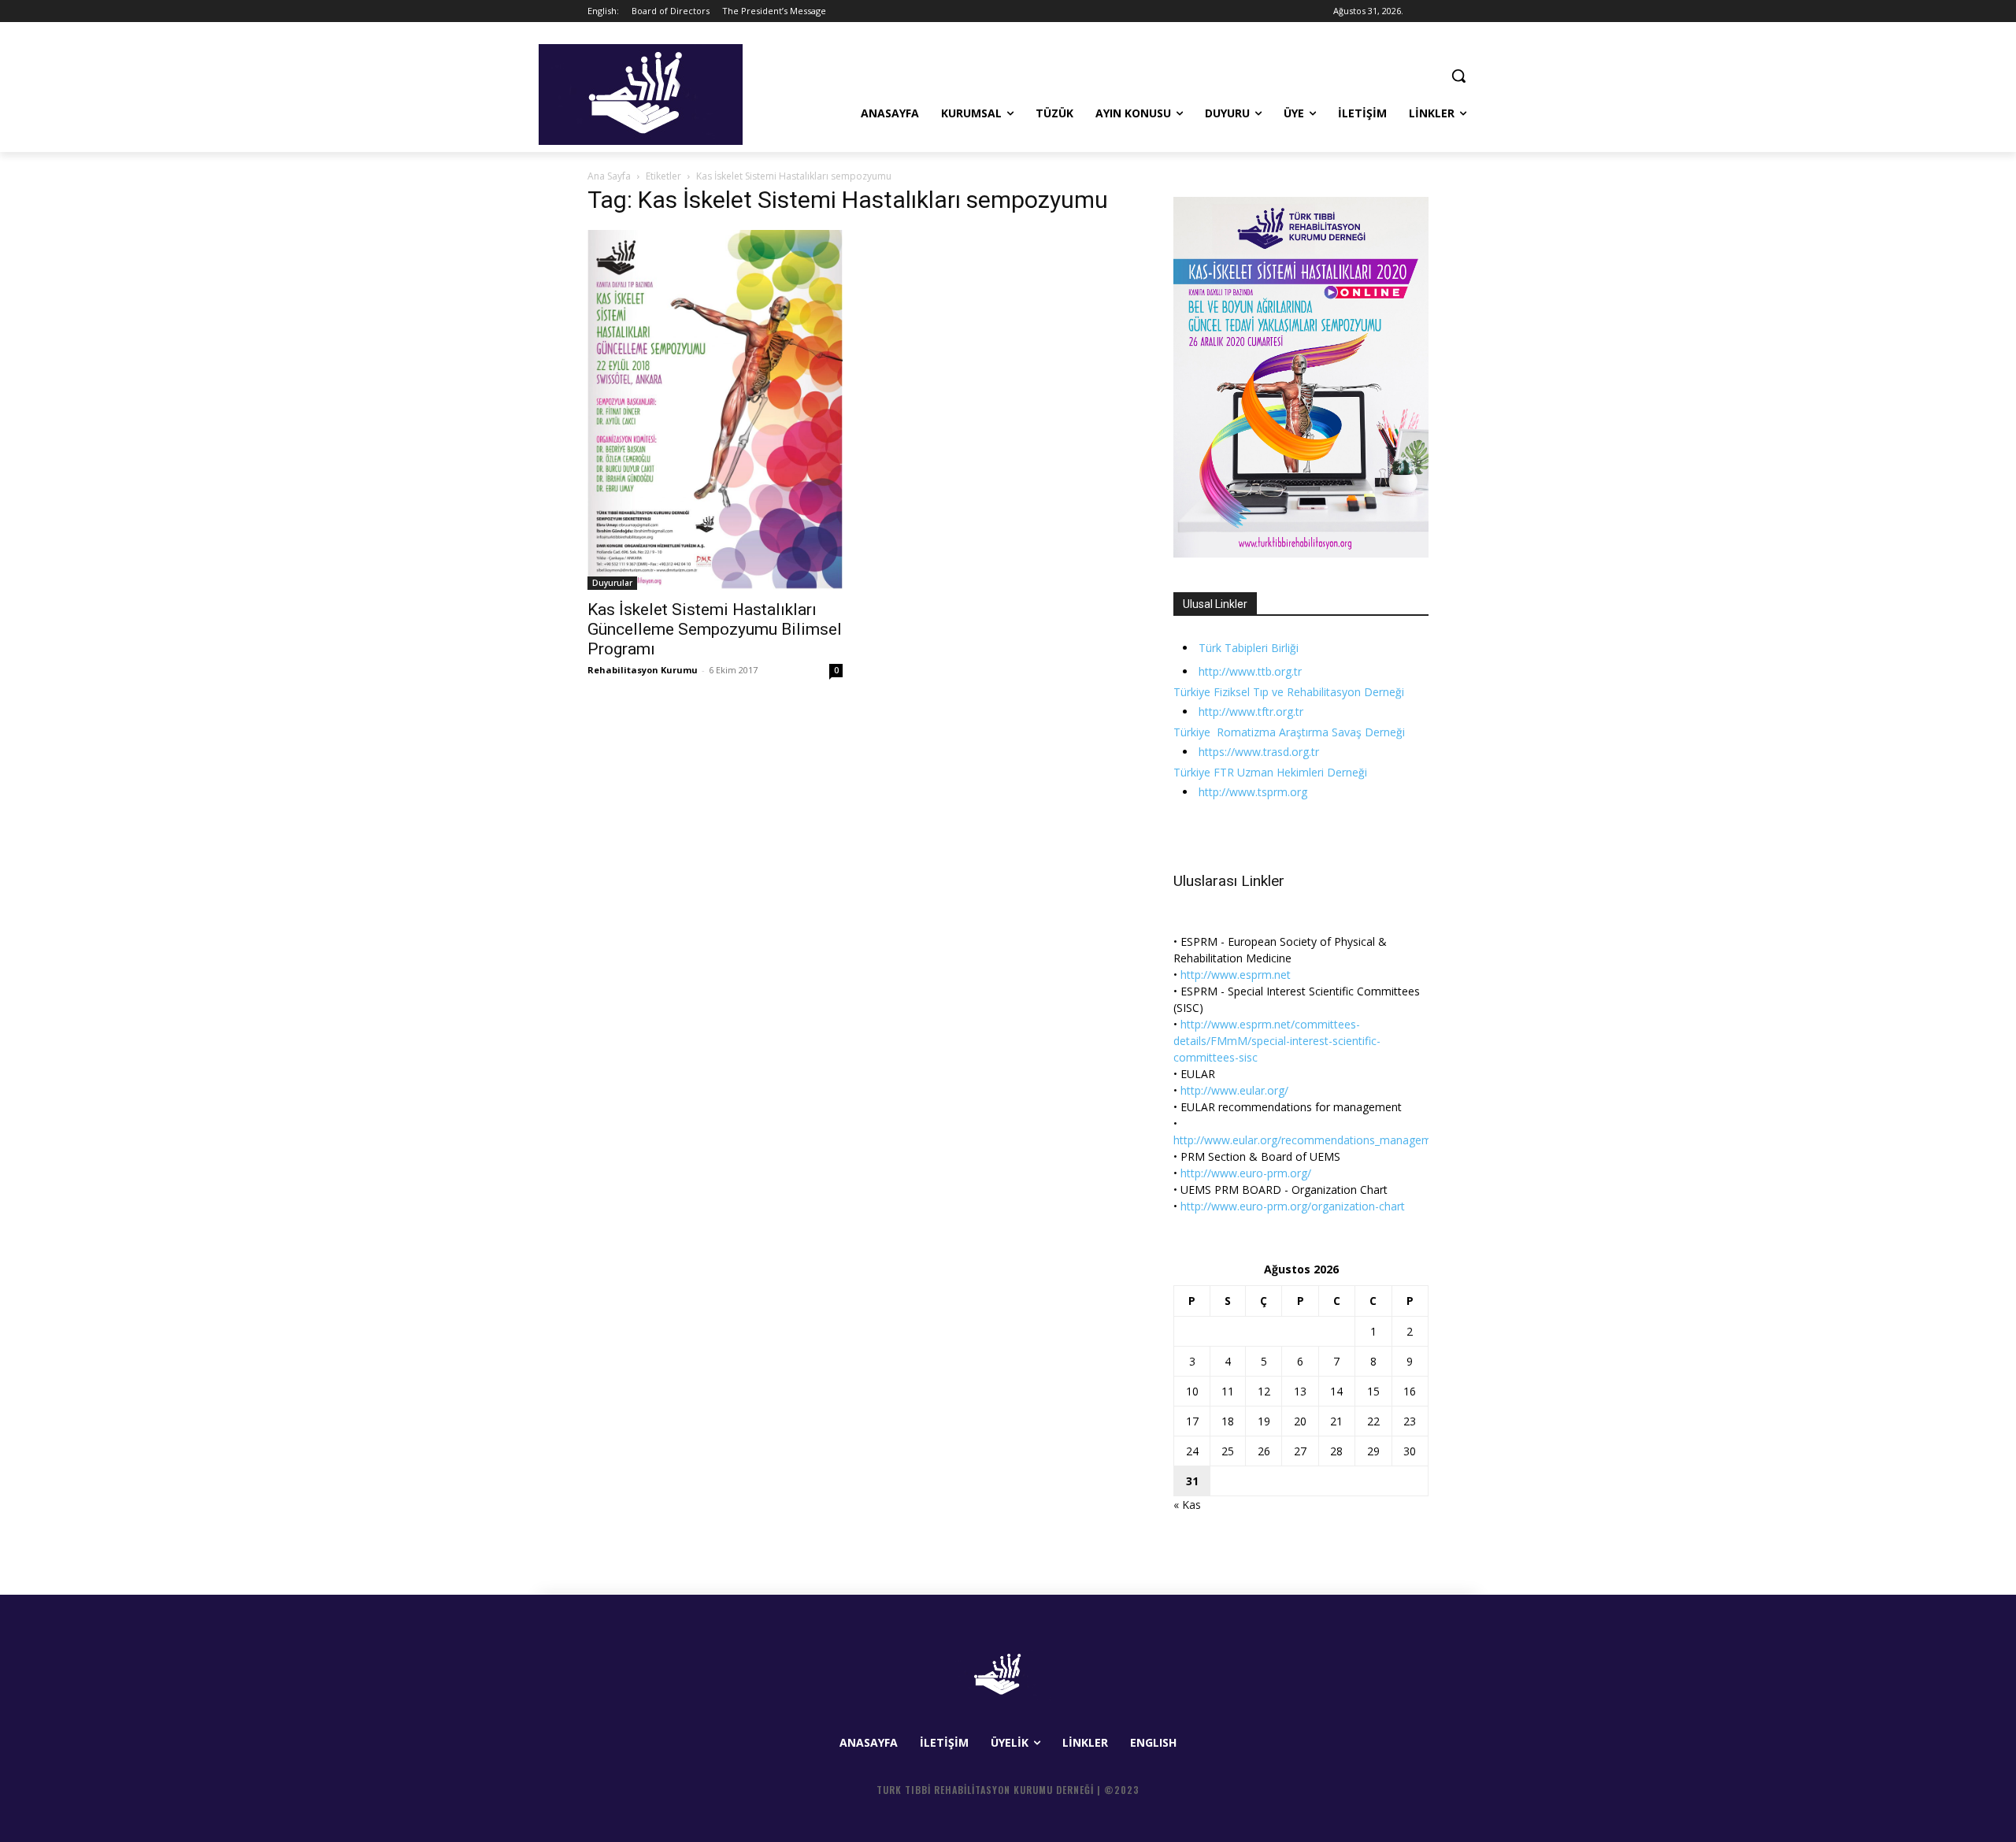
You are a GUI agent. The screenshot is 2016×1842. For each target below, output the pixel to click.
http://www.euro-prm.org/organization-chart (1293, 1206)
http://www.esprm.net (1236, 975)
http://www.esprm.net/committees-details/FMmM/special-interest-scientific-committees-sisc (1277, 1041)
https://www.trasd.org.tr (1259, 752)
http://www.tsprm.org (1253, 792)
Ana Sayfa (609, 176)
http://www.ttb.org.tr (1250, 671)
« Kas (1187, 1505)
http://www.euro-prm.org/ (1246, 1173)
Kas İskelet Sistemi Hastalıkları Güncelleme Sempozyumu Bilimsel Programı (715, 629)
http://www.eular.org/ (1234, 1090)
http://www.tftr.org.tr (1251, 712)
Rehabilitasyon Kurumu (643, 670)
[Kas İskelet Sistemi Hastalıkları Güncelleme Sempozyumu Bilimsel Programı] (715, 410)
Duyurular (612, 583)
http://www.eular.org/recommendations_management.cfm (1322, 1140)
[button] (1458, 76)
